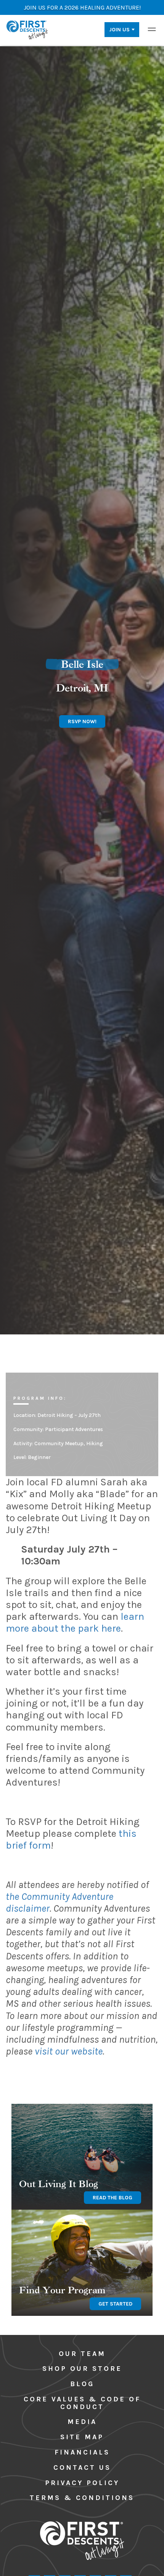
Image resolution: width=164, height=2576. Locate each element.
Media (82, 2422)
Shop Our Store (82, 2369)
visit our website (69, 2051)
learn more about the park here (75, 1622)
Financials (82, 2452)
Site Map (82, 2437)
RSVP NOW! (82, 721)
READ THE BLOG (113, 2198)
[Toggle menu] (152, 29)
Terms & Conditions (82, 2498)
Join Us (119, 30)
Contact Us (82, 2468)
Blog (82, 2384)
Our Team (82, 2354)
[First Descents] (28, 29)
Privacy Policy (82, 2483)
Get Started (115, 2304)
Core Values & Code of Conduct (82, 2403)
